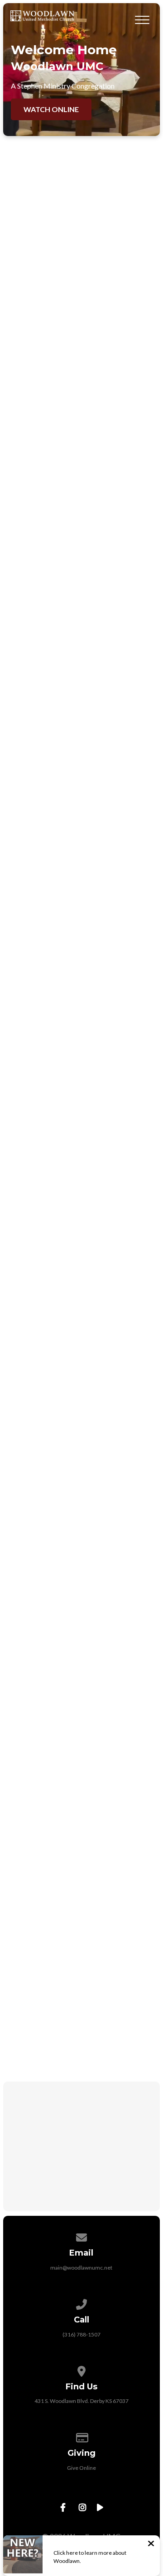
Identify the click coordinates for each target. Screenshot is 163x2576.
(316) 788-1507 (81, 2334)
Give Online (81, 2468)
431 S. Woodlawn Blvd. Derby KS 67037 (81, 2401)
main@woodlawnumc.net (81, 2268)
